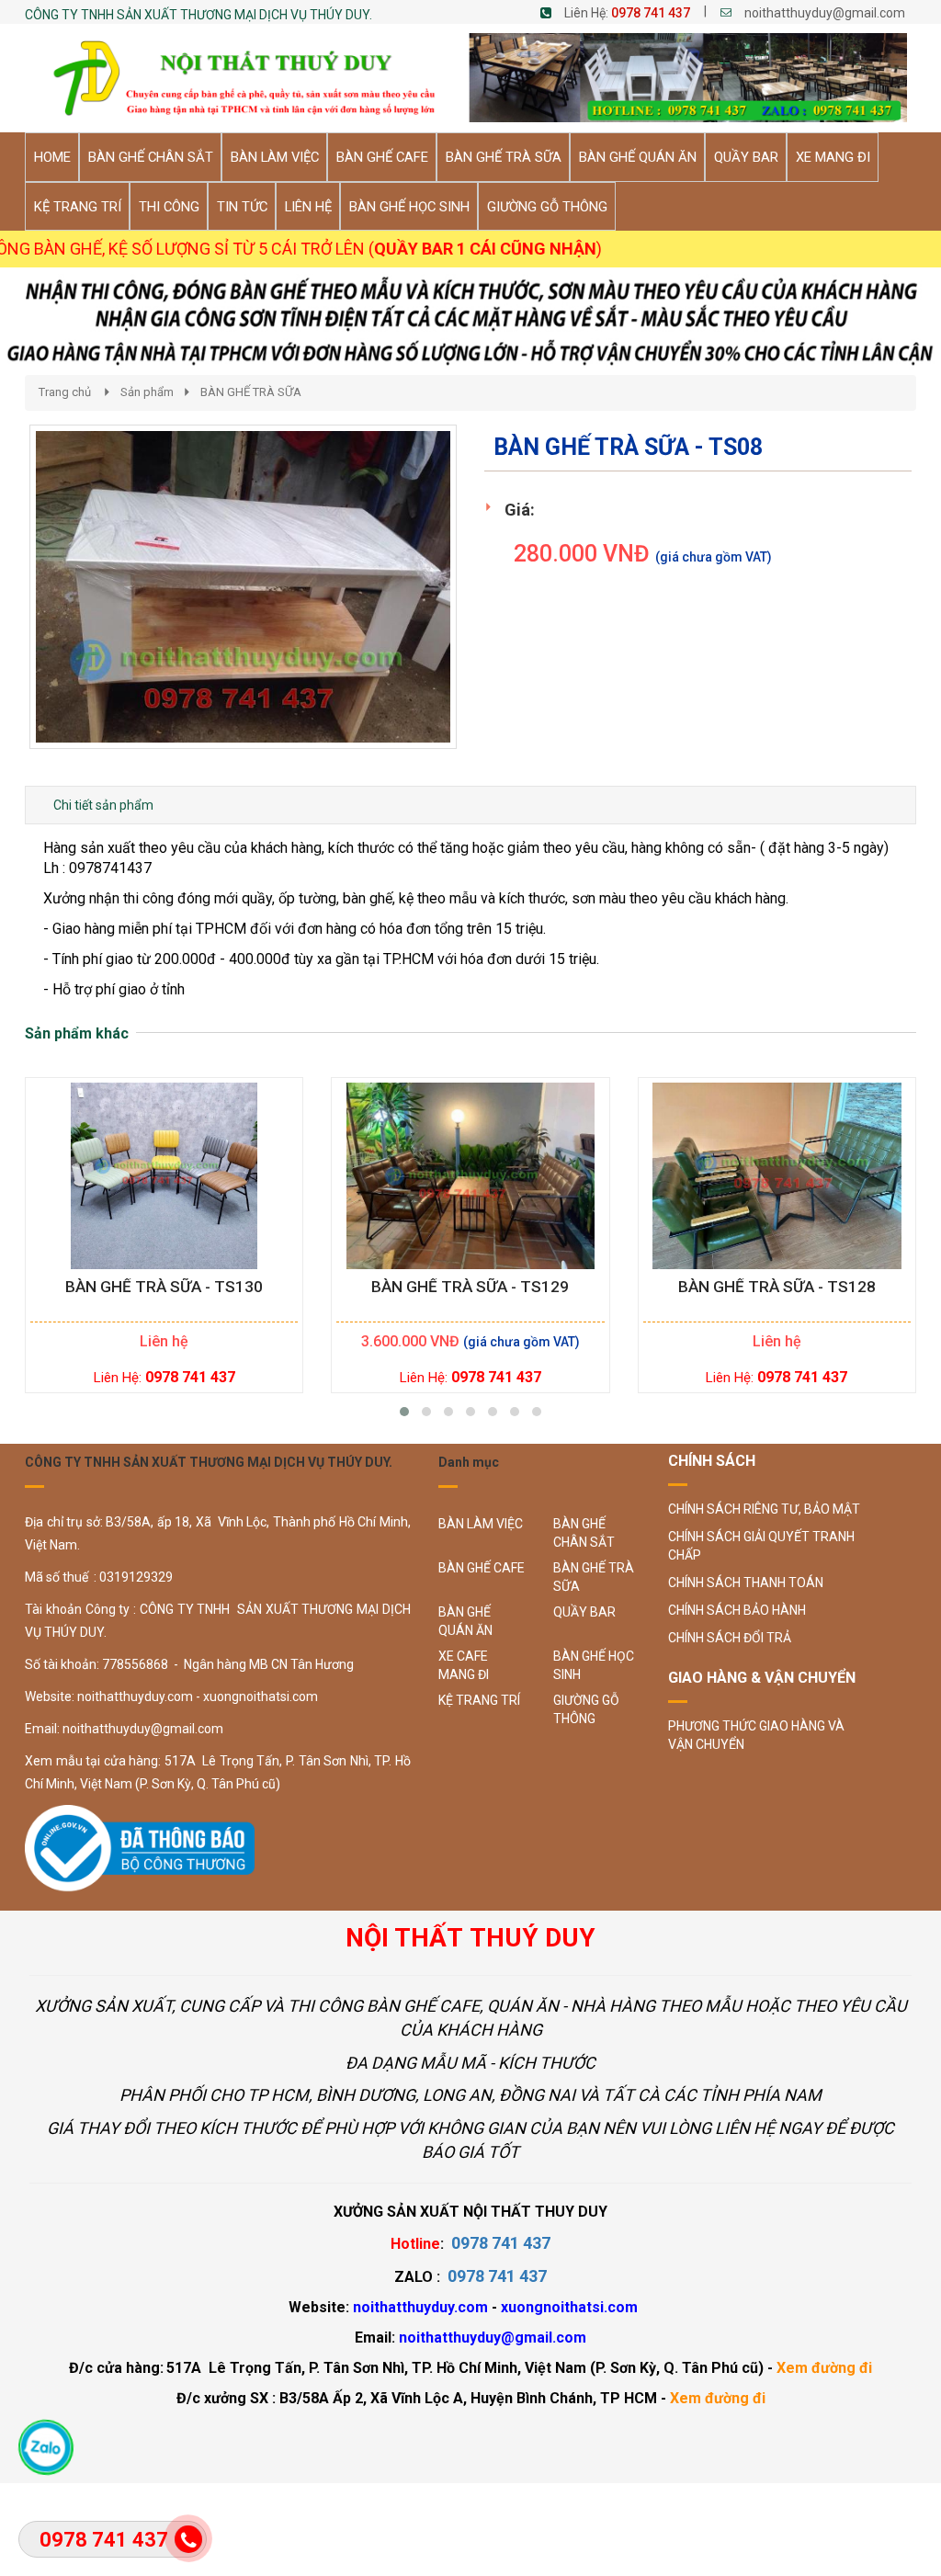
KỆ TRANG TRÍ (479, 1700)
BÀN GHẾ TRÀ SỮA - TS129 (470, 1287)
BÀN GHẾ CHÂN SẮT (584, 1533)
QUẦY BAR (584, 1612)
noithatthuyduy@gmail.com (825, 13)
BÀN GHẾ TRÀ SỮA (251, 392)
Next (489, 606)
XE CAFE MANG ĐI (464, 1665)
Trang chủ (65, 392)
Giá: (520, 510)
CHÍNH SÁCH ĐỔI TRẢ (730, 1638)
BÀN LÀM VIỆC (481, 1524)
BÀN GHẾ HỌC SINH (594, 1665)
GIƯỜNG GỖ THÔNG (586, 1709)
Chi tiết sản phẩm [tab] (103, 805)
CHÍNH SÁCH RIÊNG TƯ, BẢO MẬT (764, 1509)
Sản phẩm (147, 392)
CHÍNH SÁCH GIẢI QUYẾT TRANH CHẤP (761, 1546)
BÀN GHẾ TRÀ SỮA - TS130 (164, 1287)
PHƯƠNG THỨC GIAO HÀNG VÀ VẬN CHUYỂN (756, 1735)
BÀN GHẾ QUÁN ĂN (465, 1621)
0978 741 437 (651, 13)
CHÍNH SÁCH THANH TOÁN (746, 1583)
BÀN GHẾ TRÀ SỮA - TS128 (777, 1287)
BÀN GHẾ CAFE (482, 1568)
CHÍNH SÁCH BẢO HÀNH (737, 1610)
